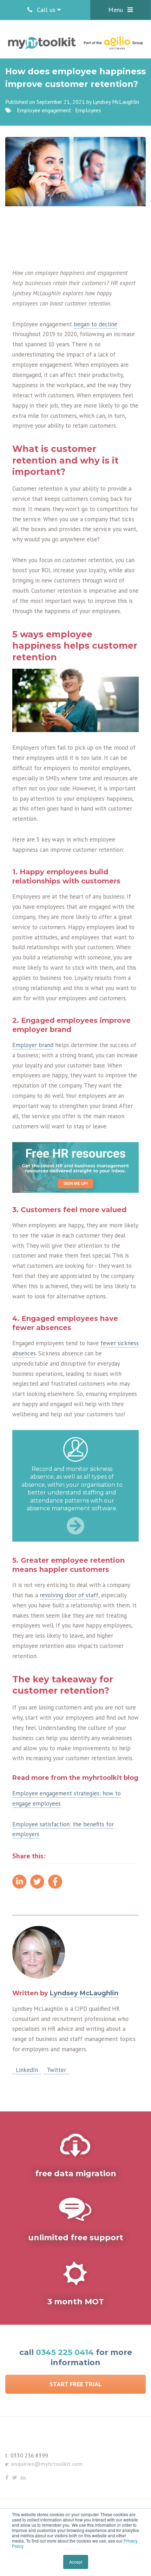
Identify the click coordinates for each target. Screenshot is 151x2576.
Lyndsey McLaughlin (116, 102)
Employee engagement (44, 110)
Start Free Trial (76, 2384)
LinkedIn (27, 2070)
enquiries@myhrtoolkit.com (47, 2464)
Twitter (56, 2070)
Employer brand (33, 1045)
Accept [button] (76, 2562)
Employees (88, 110)
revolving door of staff (69, 1595)
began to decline (96, 324)
